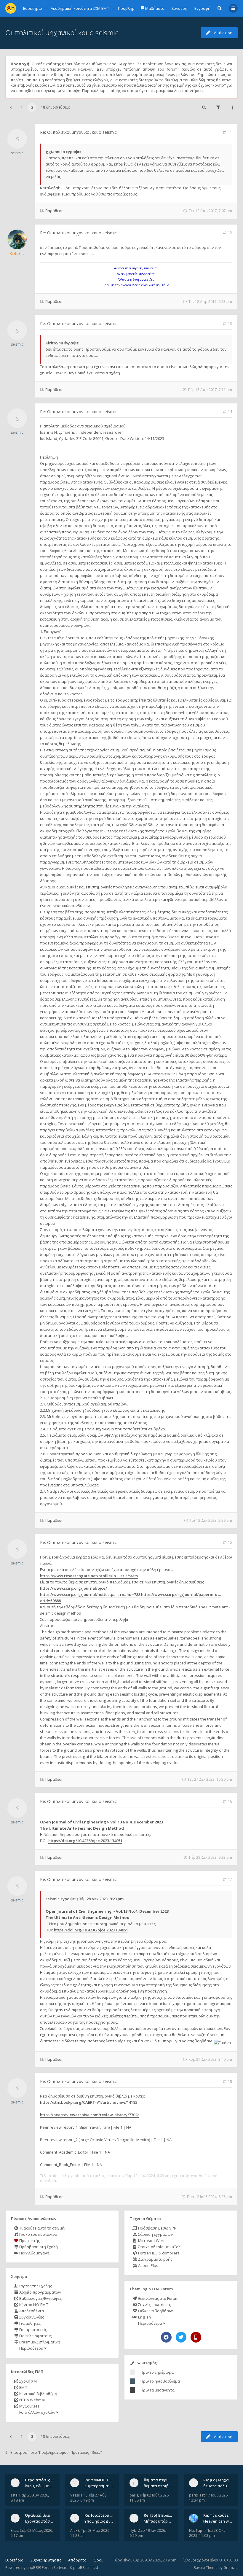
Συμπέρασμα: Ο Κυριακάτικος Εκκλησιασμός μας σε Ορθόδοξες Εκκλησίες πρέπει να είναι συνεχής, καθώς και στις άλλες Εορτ (99, 2486)
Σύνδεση (179, 8)
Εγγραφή (202, 8)
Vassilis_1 (78, 2495)
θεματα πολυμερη (218, 2486)
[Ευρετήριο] (11, 8)
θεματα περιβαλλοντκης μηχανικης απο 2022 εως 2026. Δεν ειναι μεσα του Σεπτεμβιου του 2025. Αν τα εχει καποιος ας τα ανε (158, 2486)
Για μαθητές (29, 2323)
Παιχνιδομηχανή (34, 2253)
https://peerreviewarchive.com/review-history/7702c (90, 2115)
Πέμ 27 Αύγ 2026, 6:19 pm (88, 2498)
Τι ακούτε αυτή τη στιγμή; (42, 2228)
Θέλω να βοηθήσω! (155, 2311)
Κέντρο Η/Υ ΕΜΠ (33, 2305)
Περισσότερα (31, 2348)
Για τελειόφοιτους (35, 2336)
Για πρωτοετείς (33, 2329)
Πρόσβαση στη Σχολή (38, 2247)
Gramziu (231, 2568)
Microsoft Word (151, 2241)
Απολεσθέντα (31, 2311)
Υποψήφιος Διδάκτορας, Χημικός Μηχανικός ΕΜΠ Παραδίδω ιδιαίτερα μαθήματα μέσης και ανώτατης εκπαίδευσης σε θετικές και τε (99, 2521)
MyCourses (29, 2406)
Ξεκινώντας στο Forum (158, 2298)
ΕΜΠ (23, 2387)
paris (134, 2495)
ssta (14, 2495)
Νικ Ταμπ (197, 2530)
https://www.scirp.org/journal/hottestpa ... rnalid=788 (90, 1594)
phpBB (32, 2568)
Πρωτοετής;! (30, 2241)
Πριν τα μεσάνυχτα (158, 2390)
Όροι (98, 2560)
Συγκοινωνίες (31, 2317)
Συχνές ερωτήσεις (154, 2305)
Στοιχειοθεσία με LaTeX (159, 2247)
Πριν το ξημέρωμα (157, 2372)
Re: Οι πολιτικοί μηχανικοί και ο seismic (78, 132)
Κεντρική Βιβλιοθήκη (38, 2394)
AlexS (75, 2530)
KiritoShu (17, 253)
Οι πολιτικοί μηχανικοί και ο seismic (62, 32)
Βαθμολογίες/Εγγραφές (40, 2298)
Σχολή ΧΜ (28, 2381)
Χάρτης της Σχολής (35, 2286)
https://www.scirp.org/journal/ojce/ (73, 1588)
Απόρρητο (77, 2560)
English (144, 2317)
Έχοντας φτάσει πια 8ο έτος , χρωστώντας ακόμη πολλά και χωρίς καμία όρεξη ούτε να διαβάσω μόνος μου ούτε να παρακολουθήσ (40, 2521)
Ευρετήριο (14, 2560)
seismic (17, 153)
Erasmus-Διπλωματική (39, 2342)
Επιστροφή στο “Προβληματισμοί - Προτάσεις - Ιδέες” (56, 2452)
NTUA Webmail (32, 2400)
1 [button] (22, 107)
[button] (11, 107)
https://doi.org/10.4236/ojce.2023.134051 (85, 1841)
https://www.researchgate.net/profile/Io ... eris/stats (89, 1576)
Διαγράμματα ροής (155, 2259)
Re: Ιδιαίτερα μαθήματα (107, 2515)
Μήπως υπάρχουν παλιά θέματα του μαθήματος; (158, 2521)
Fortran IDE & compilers (158, 2253)
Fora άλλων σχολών (37, 2412)
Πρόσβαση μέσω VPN (157, 2228)
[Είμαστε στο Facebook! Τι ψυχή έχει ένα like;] (166, 2337)
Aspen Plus (148, 2265)
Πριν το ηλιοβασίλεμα (160, 2381)
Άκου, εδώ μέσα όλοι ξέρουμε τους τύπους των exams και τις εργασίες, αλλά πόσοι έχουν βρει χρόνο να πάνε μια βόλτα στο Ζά (40, 2486)
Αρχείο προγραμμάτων (40, 2292)
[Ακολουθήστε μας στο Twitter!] (181, 2337)
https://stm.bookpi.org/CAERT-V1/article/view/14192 (89, 2102)
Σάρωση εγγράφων (155, 2234)
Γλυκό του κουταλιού (38, 2234)
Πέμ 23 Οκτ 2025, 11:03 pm (207, 2533)
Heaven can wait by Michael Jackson (218, 2521)
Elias (14, 2530)
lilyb (133, 2530)
